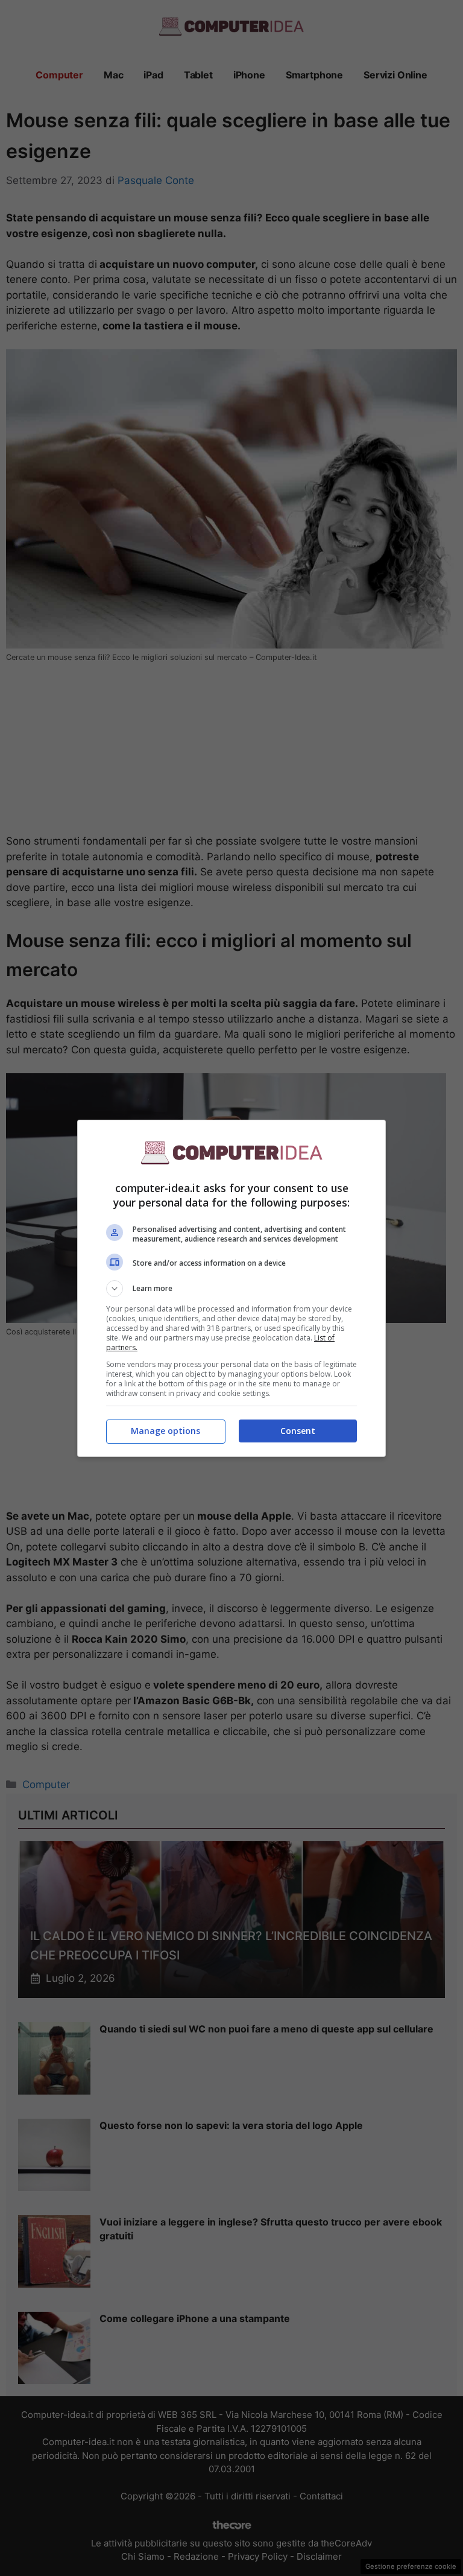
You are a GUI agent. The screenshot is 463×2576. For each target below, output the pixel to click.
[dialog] (231, 1288)
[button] (231, 1289)
